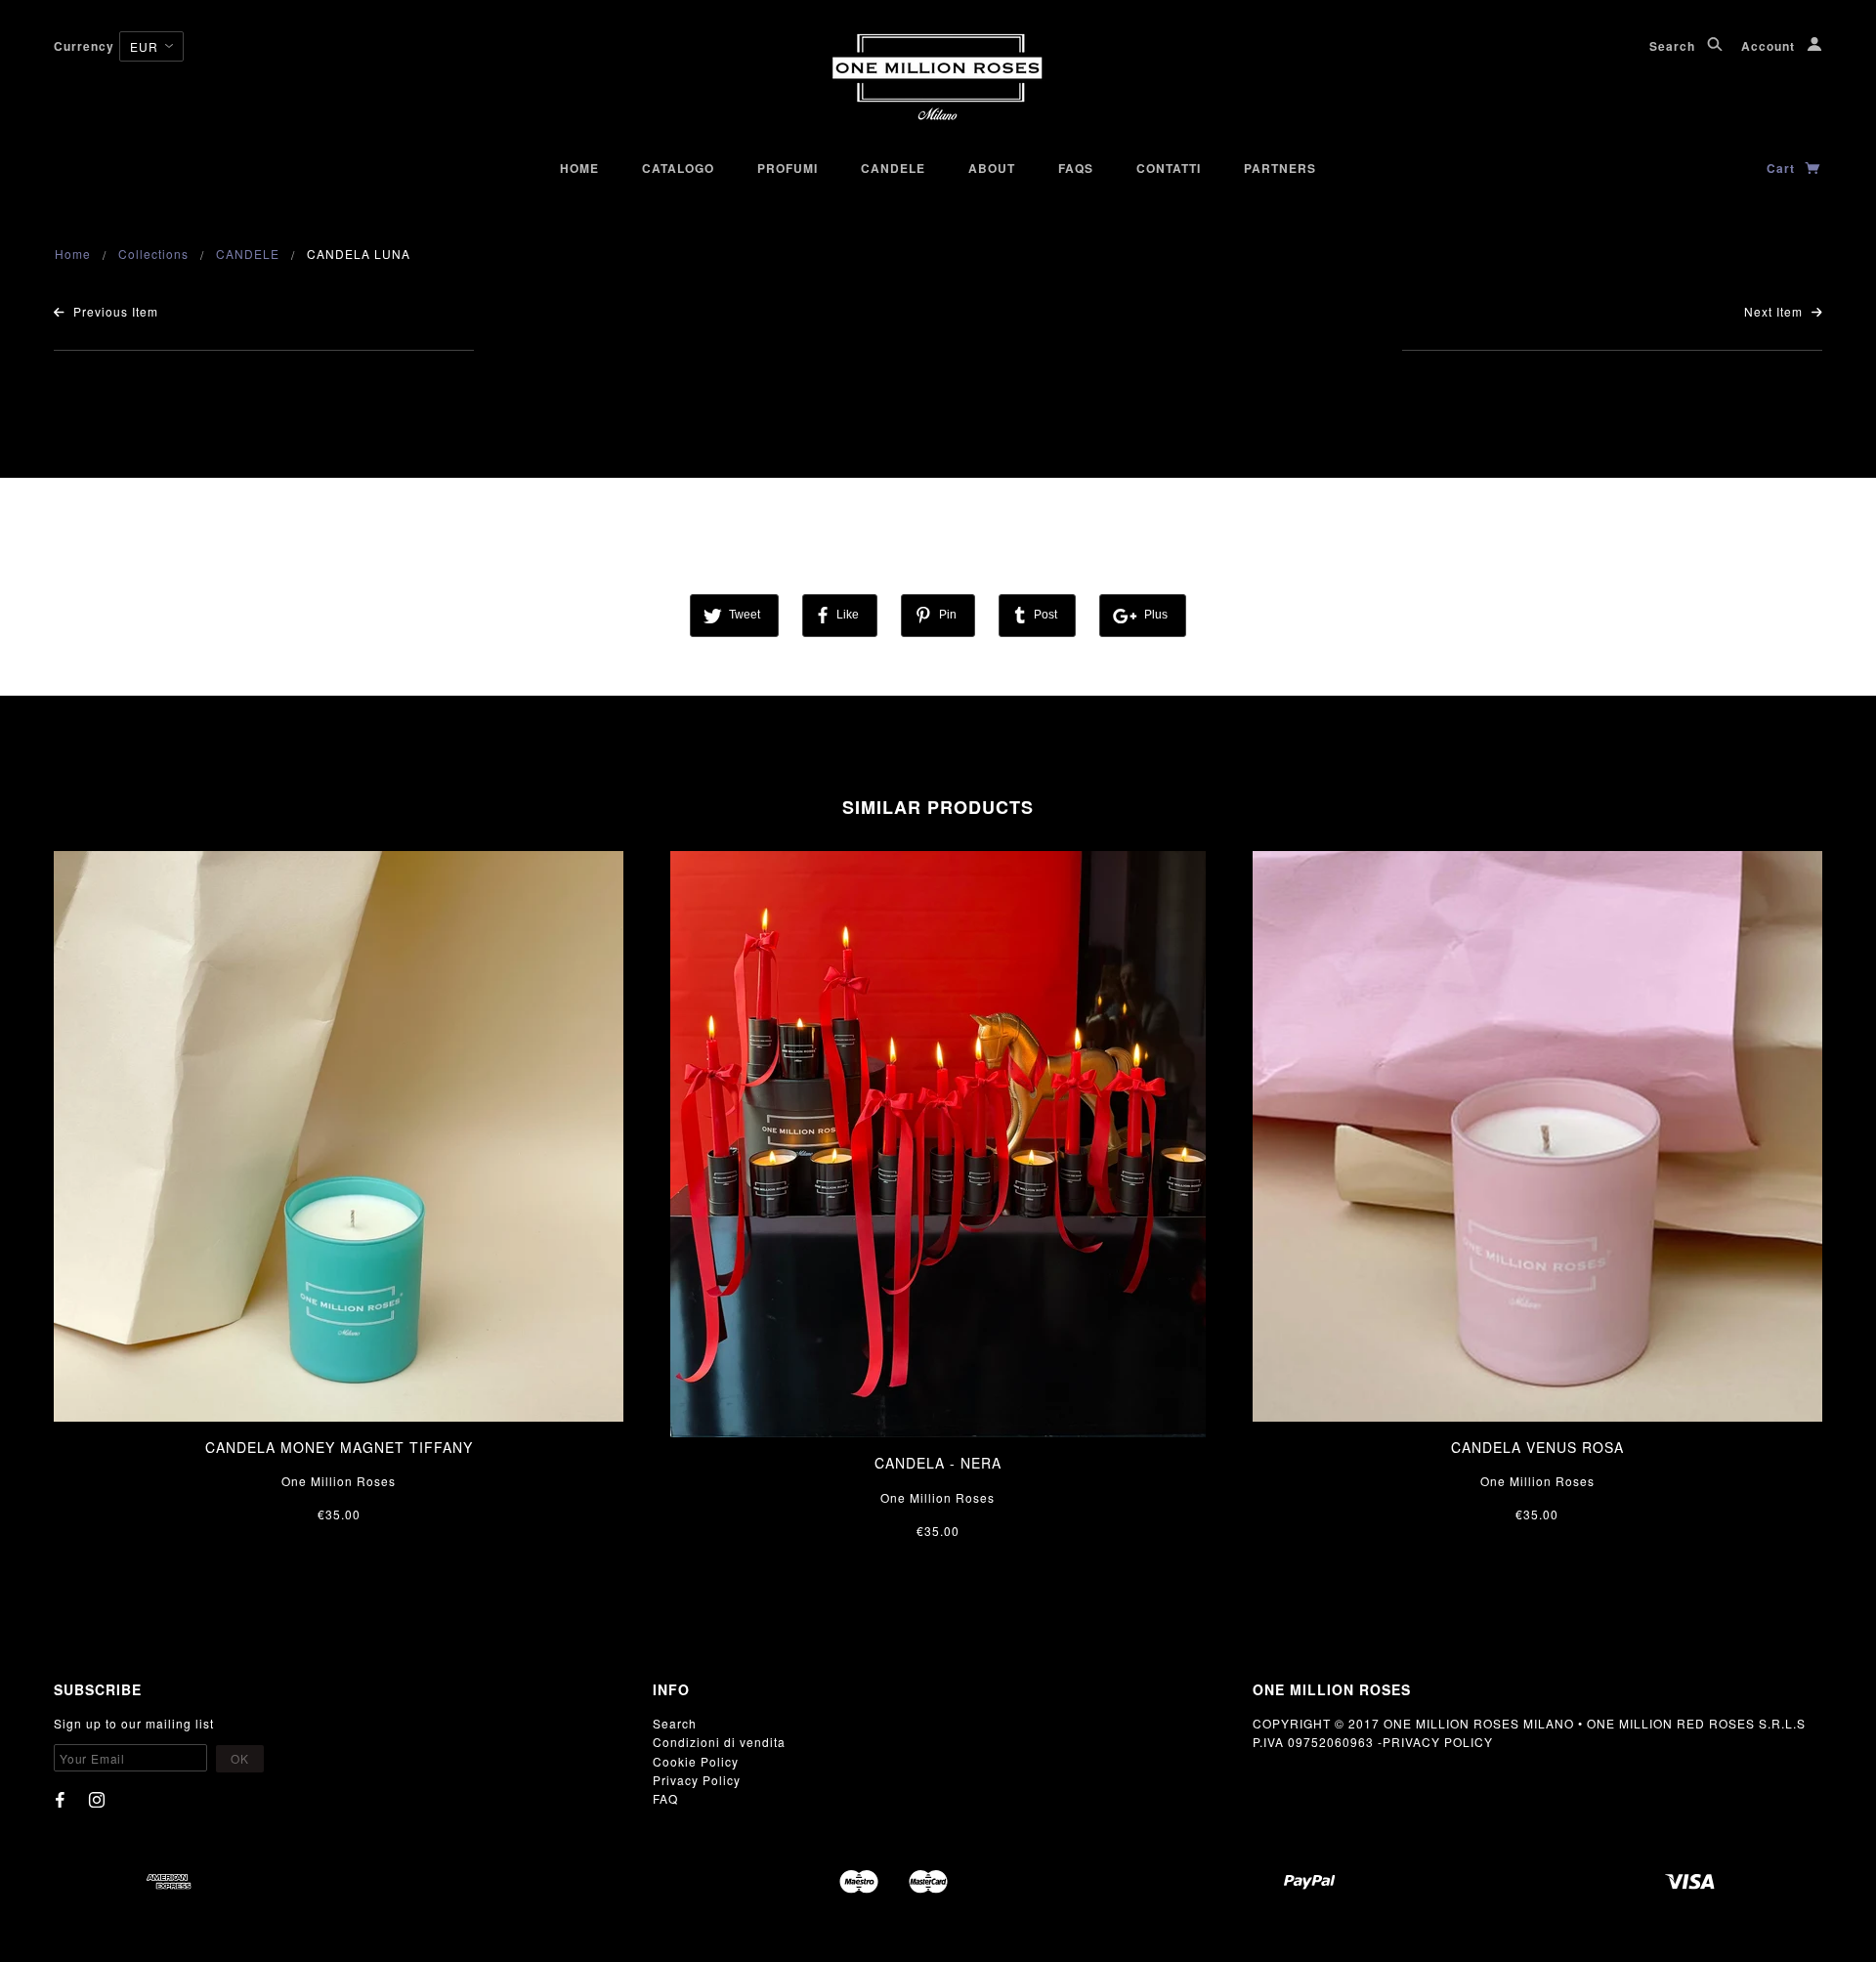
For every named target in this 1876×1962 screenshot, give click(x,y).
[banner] (938, 78)
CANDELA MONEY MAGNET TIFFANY (339, 1447)
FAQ (665, 1798)
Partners (1280, 168)
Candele (893, 168)
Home (579, 168)
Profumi (788, 168)
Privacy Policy (697, 1780)
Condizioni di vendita (719, 1742)
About (992, 168)
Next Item (1775, 311)
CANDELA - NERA (938, 1463)
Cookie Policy (696, 1761)
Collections (153, 254)
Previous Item (114, 311)
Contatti (1169, 168)
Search (1674, 46)
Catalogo (678, 168)
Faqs (1076, 168)
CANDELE (248, 254)
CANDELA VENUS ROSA (1537, 1447)
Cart (1783, 168)
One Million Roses (339, 1481)
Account (1770, 46)
